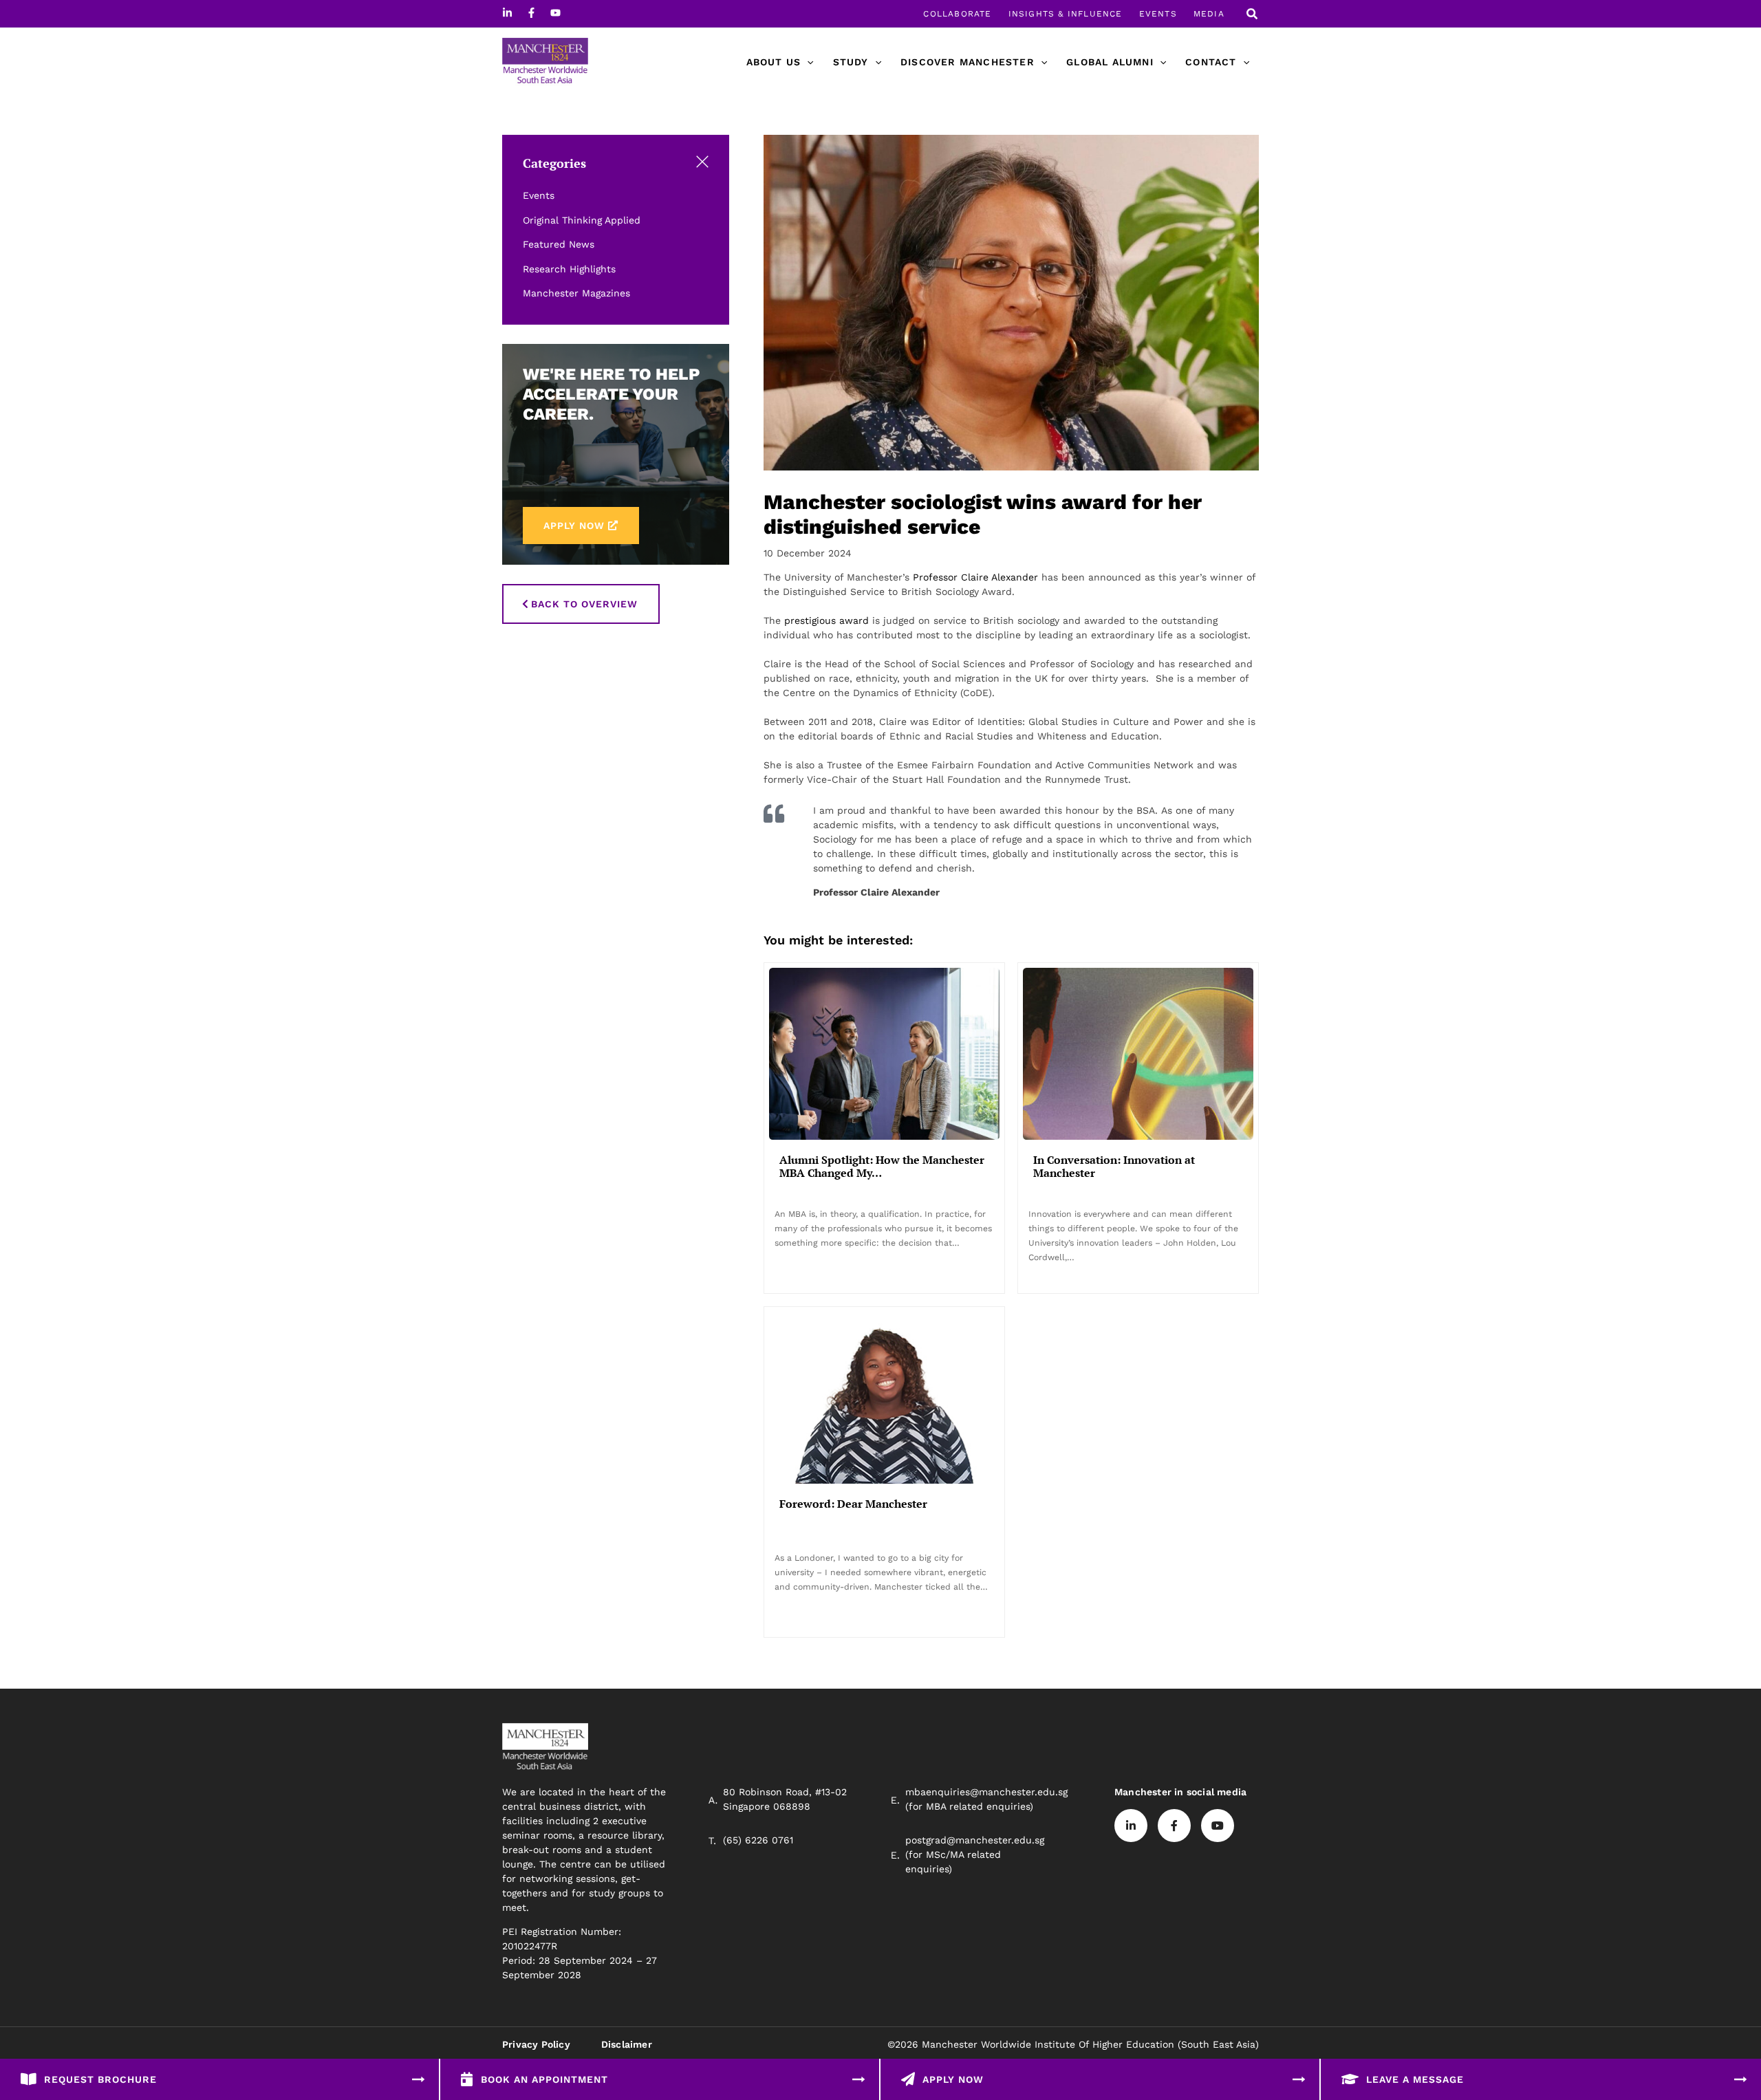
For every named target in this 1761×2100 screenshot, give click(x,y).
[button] (1253, 15)
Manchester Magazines (576, 293)
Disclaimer (627, 2044)
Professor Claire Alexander (975, 577)
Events (539, 195)
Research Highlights (569, 269)
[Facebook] (531, 13)
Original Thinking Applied (582, 220)
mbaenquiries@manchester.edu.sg (986, 1792)
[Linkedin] (507, 13)
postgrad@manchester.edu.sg (975, 1840)
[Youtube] (555, 13)
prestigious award (827, 620)
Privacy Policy (536, 2044)
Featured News (559, 244)
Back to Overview (584, 604)
